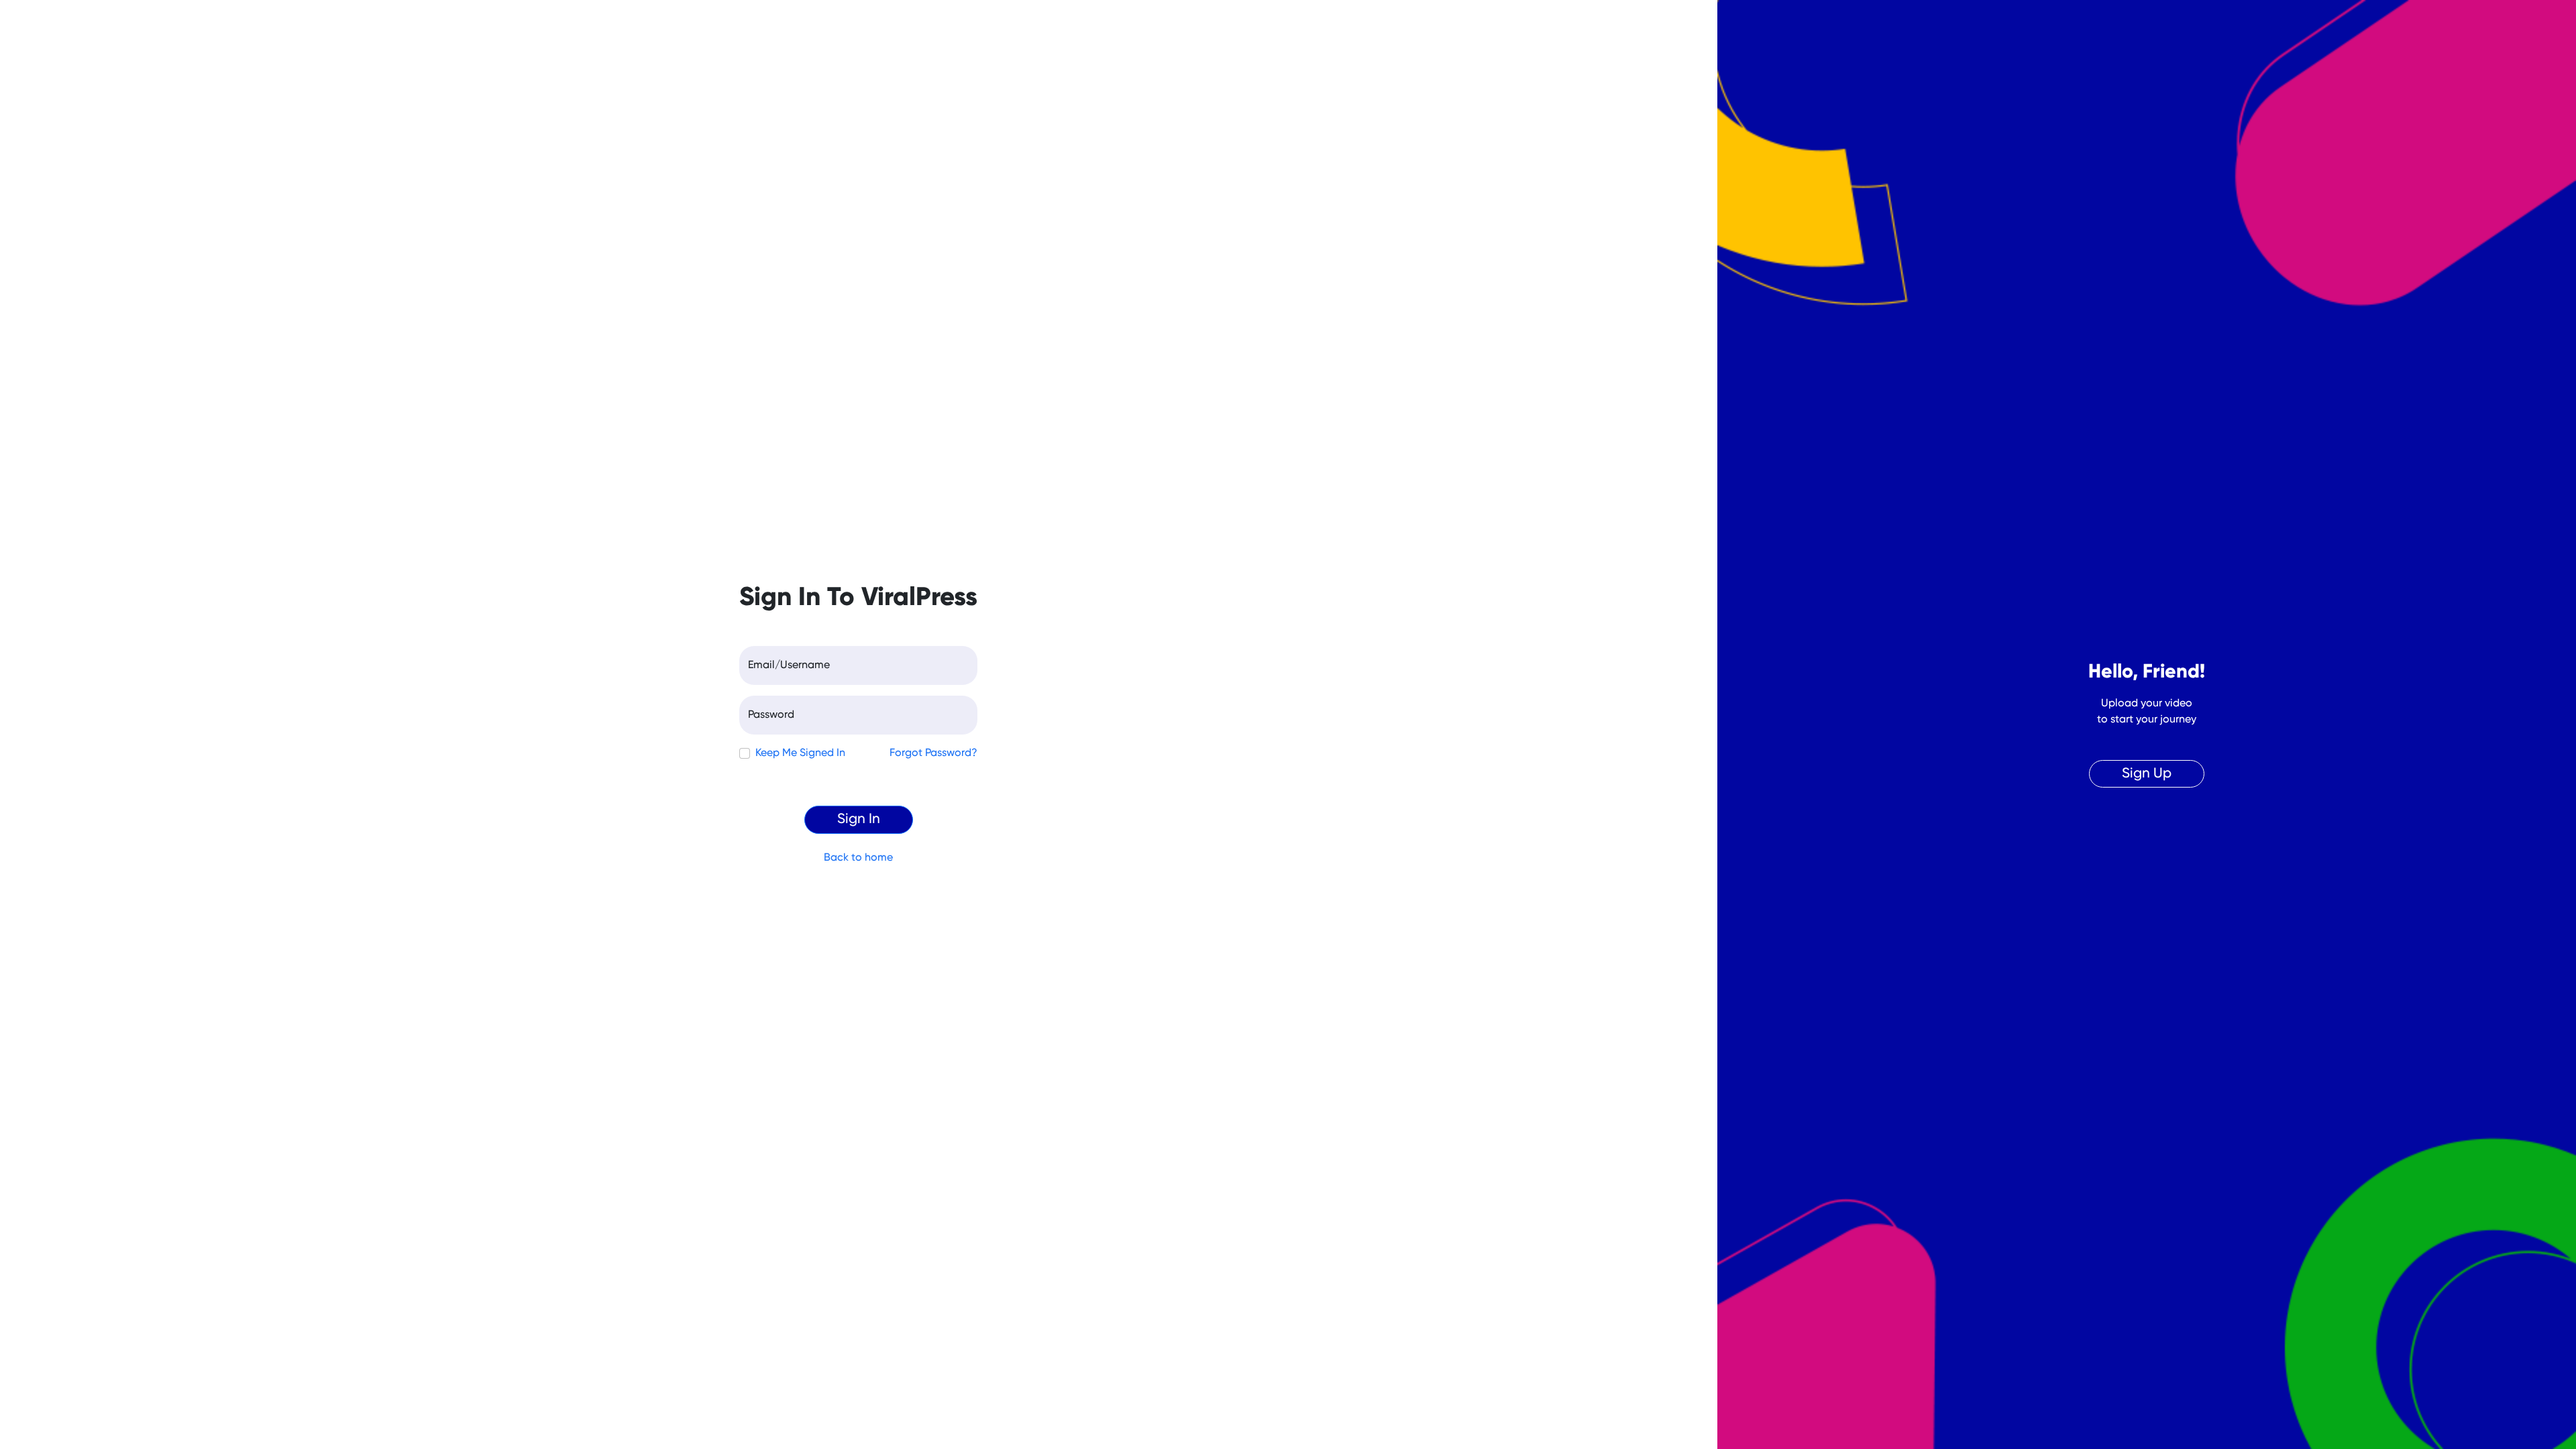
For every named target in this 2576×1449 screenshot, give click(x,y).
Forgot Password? (933, 753)
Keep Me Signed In (800, 753)
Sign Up (2147, 774)
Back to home (858, 858)
